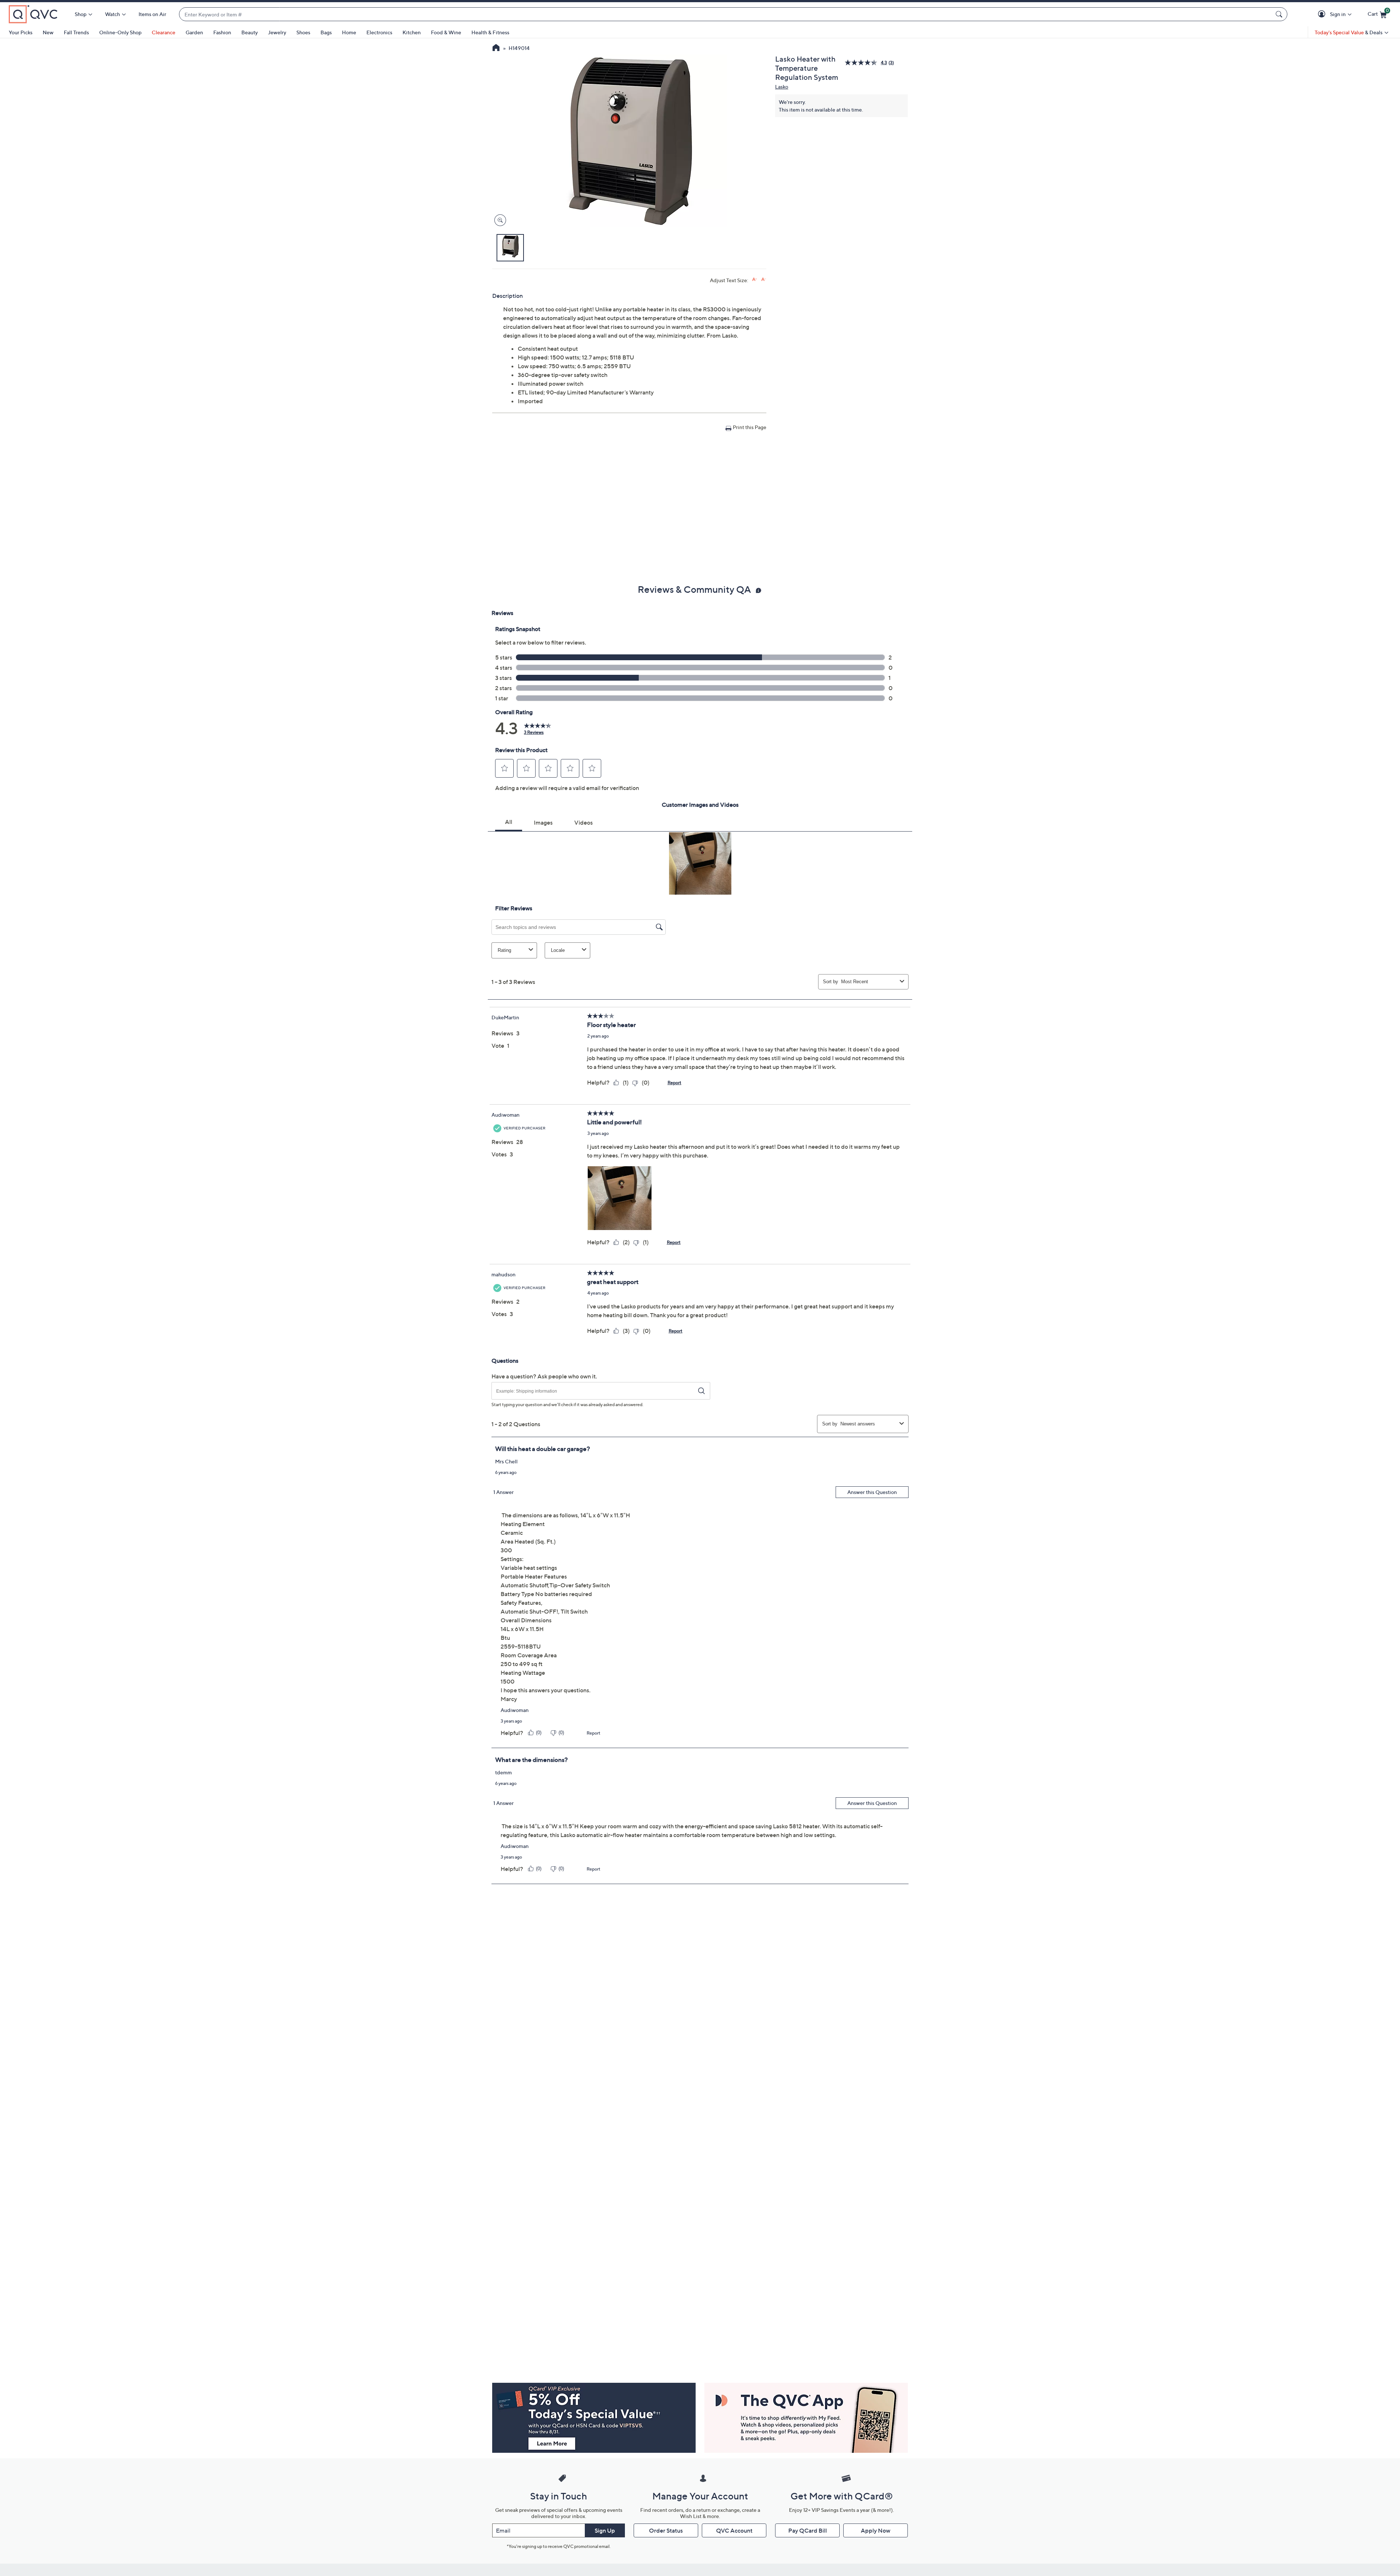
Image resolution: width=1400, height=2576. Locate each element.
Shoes (303, 32)
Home (349, 32)
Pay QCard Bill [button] (808, 2530)
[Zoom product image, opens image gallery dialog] (499, 220)
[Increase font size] (755, 279)
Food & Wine (446, 32)
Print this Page (750, 427)
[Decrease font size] (764, 279)
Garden (194, 32)
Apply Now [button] (876, 2530)
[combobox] (726, 14)
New (48, 32)
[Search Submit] (1280, 14)
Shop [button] (81, 14)
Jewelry (277, 32)
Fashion (222, 32)
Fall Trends (76, 32)
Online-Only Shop (120, 32)
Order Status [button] (666, 2530)
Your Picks (21, 32)
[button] (1323, 14)
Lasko (782, 87)
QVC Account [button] (734, 2530)
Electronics (379, 32)
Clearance (164, 32)
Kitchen (412, 32)
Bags (326, 32)
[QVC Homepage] (496, 48)
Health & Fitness (490, 32)
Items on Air (152, 14)
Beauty (250, 32)
